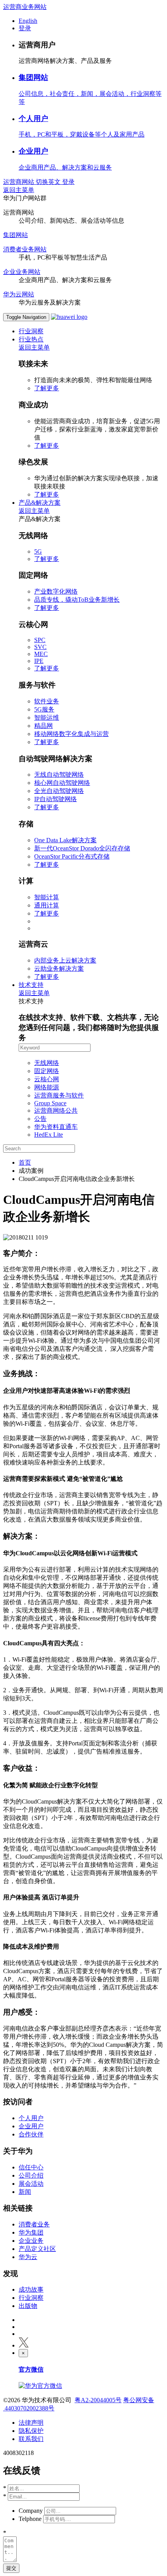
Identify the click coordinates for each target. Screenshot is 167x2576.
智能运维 (47, 718)
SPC (40, 640)
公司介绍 (31, 2175)
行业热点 (31, 339)
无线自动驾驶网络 (59, 775)
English (28, 21)
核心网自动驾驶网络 (62, 783)
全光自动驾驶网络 (59, 791)
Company (31, 2511)
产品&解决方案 (40, 503)
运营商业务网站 (25, 7)
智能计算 (47, 897)
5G (38, 551)
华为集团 (31, 2232)
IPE (39, 661)
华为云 (28, 2257)
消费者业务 (34, 2224)
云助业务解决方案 (59, 969)
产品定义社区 (37, 2249)
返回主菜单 (19, 190)
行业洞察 (31, 331)
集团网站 (33, 77)
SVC (40, 647)
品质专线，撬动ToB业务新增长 (77, 600)
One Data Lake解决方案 (65, 840)
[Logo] (69, 317)
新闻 (25, 2192)
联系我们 (31, 2439)
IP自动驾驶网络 (56, 799)
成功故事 (31, 2289)
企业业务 (31, 2241)
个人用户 (33, 119)
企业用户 (33, 151)
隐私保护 (31, 2431)
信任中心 (31, 2167)
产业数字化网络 (56, 591)
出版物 (28, 2306)
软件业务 (47, 701)
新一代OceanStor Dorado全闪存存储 (82, 848)
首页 (25, 1162)
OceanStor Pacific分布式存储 (72, 856)
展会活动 (31, 2184)
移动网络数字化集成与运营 (71, 734)
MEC (41, 654)
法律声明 (31, 2423)
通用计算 (47, 905)
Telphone (30, 2519)
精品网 (43, 726)
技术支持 (31, 985)
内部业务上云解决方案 (65, 960)
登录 (25, 28)
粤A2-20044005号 (98, 2400)
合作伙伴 (31, 2134)
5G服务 (44, 709)
